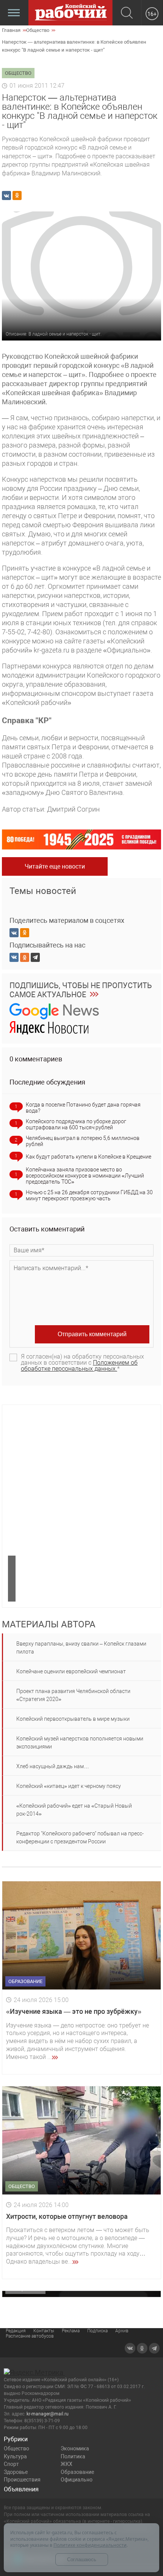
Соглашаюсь (82, 2559)
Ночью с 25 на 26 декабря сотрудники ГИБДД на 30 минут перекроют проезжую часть (89, 1195)
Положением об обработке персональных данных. (79, 1366)
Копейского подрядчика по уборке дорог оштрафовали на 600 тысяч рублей (76, 1124)
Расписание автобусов (30, 2336)
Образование (77, 2472)
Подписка (97, 2331)
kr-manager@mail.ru (48, 2414)
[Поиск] (127, 13)
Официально (77, 2480)
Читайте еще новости (55, 866)
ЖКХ (67, 2464)
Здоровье (16, 2472)
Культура (15, 2456)
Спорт (11, 2464)
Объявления (21, 2489)
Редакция (16, 2331)
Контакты (44, 2331)
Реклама (71, 2331)
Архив (122, 2331)
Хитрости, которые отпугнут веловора (67, 2216)
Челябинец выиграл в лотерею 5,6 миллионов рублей (83, 1141)
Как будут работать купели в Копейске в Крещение (89, 1157)
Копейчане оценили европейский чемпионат (71, 1671)
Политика (73, 2456)
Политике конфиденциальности (90, 2545)
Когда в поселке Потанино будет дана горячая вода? (83, 1108)
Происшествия (22, 2480)
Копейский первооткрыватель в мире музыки (73, 1719)
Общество (16, 2448)
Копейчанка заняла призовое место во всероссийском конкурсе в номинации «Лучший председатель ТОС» (85, 1176)
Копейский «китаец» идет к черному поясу (69, 1786)
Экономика (75, 2448)
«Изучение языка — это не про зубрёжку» (74, 2011)
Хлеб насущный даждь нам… (53, 1766)
